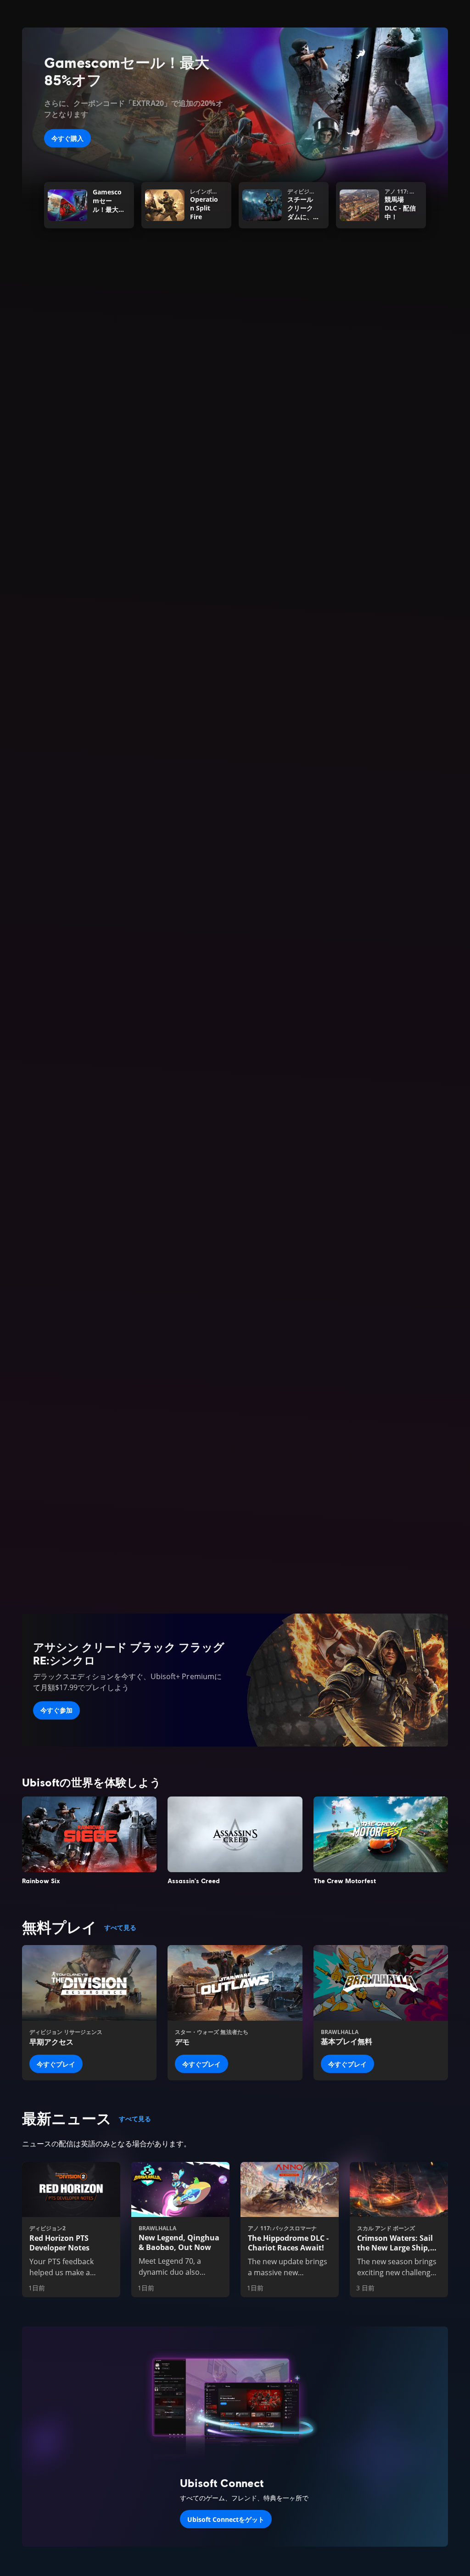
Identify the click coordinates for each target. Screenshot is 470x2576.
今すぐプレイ (56, 2064)
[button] (235, 594)
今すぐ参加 (56, 1710)
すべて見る (120, 1927)
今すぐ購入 (67, 138)
